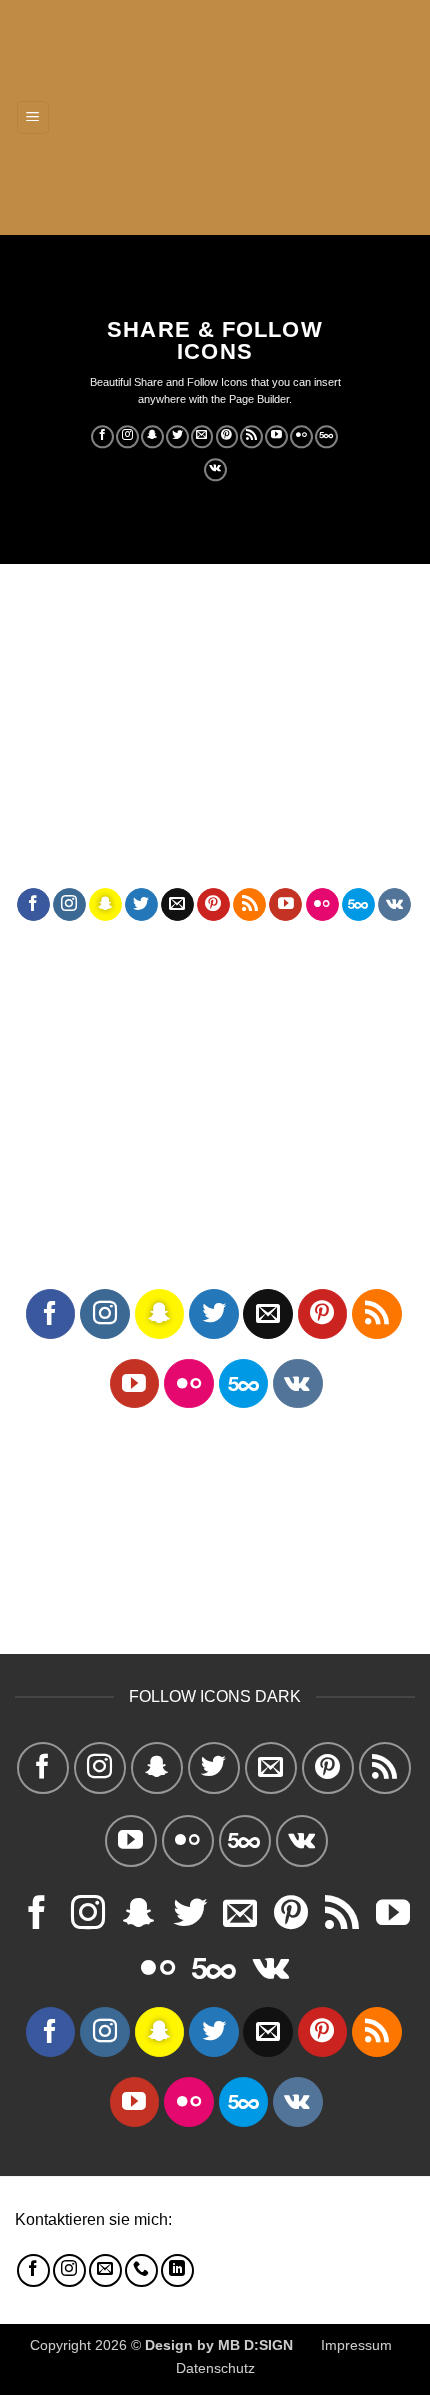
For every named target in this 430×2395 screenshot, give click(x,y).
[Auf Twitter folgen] (177, 437)
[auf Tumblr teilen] (249, 677)
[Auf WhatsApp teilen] (33, 677)
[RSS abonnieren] (251, 437)
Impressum (356, 2345)
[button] (33, 117)
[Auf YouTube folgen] (276, 437)
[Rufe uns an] (141, 2270)
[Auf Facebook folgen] (102, 437)
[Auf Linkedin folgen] (177, 2270)
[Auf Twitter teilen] (105, 677)
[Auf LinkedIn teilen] (213, 677)
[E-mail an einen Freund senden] (141, 677)
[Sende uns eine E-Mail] (202, 437)
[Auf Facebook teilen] (69, 677)
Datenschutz (215, 2368)
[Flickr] (301, 437)
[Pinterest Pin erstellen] (177, 677)
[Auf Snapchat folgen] (152, 437)
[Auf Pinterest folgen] (227, 437)
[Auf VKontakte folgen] (215, 470)
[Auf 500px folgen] (326, 437)
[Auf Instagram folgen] (127, 437)
